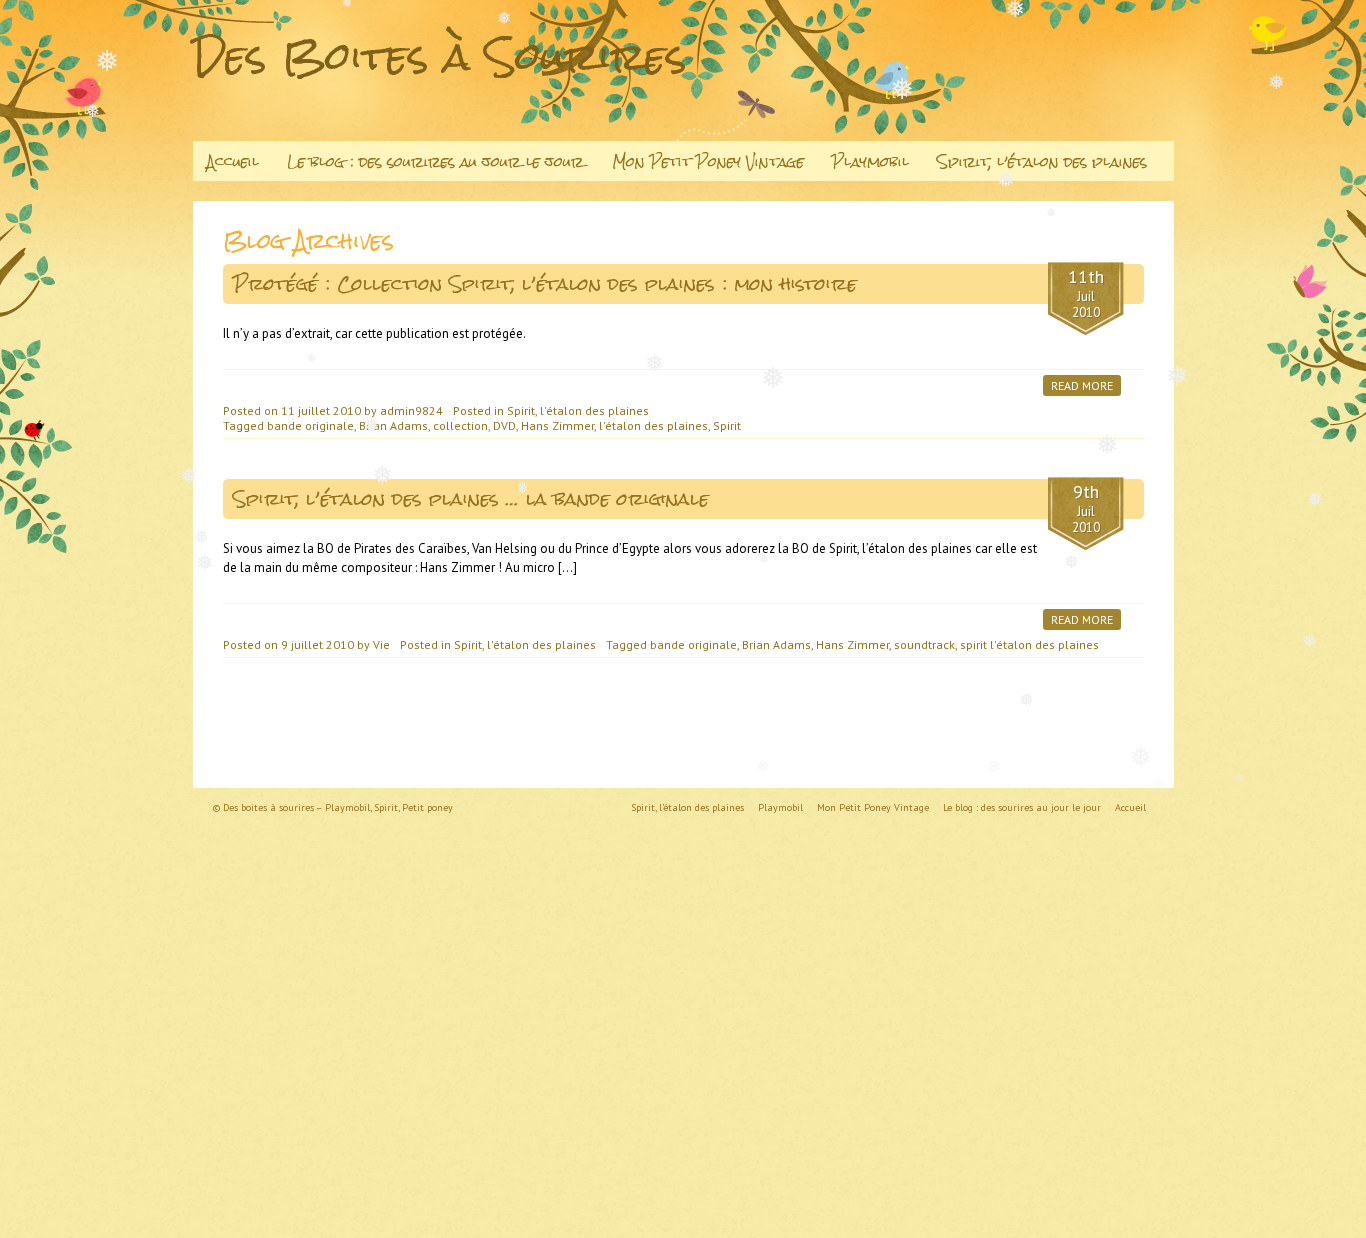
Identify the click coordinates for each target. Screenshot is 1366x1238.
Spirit (727, 425)
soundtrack (924, 644)
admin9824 (411, 410)
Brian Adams (393, 425)
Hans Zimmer (557, 425)
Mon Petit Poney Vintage (708, 161)
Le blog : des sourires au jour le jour (435, 161)
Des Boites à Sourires (440, 56)
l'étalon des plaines (653, 425)
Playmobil (870, 161)
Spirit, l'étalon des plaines (578, 410)
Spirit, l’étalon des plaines (1042, 161)
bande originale (310, 425)
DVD (504, 425)
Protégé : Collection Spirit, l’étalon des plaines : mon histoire (545, 283)
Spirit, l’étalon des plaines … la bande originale (471, 498)
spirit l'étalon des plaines (1029, 644)
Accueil (233, 161)
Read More (1082, 385)
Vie (381, 644)
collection (460, 425)
